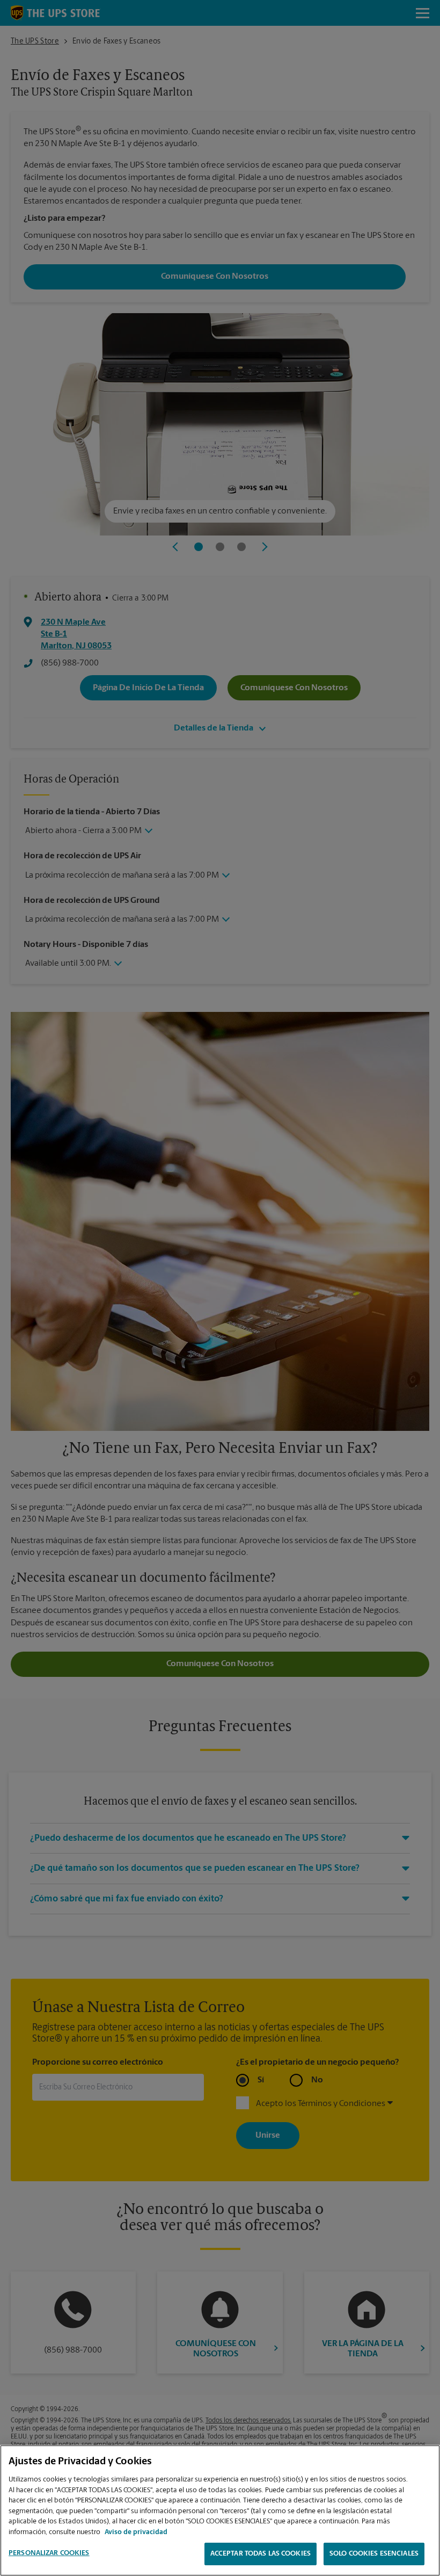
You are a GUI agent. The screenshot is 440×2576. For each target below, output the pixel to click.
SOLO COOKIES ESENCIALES (374, 2554)
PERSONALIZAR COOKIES (49, 2553)
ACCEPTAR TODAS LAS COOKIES (261, 2554)
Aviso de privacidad (136, 2532)
